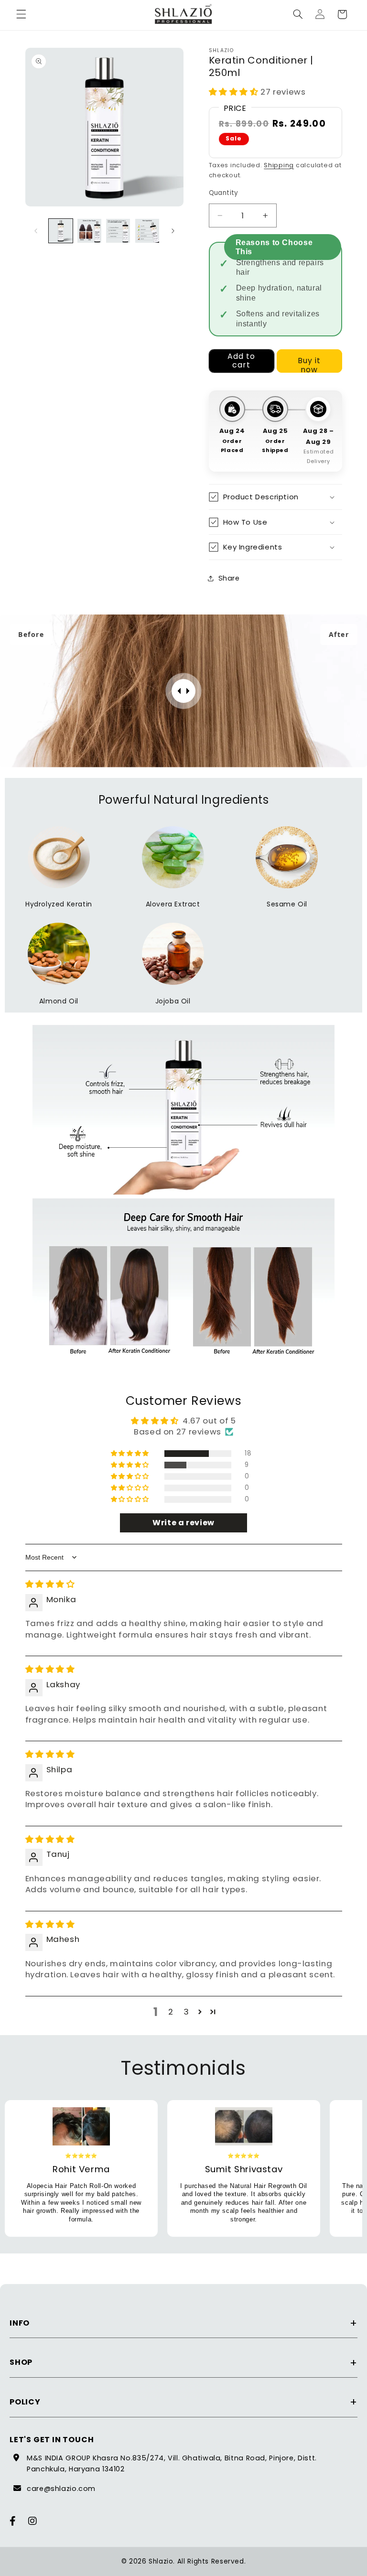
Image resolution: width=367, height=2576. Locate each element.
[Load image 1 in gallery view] (61, 231)
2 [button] (171, 2012)
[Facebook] (13, 2521)
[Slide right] (173, 231)
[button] (21, 14)
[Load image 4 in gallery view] (147, 231)
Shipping (279, 165)
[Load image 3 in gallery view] (118, 231)
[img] (50, 1584)
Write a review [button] (183, 1523)
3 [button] (186, 2012)
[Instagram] (33, 2521)
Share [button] (229, 578)
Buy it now (309, 364)
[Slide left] (36, 231)
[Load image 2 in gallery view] (89, 231)
